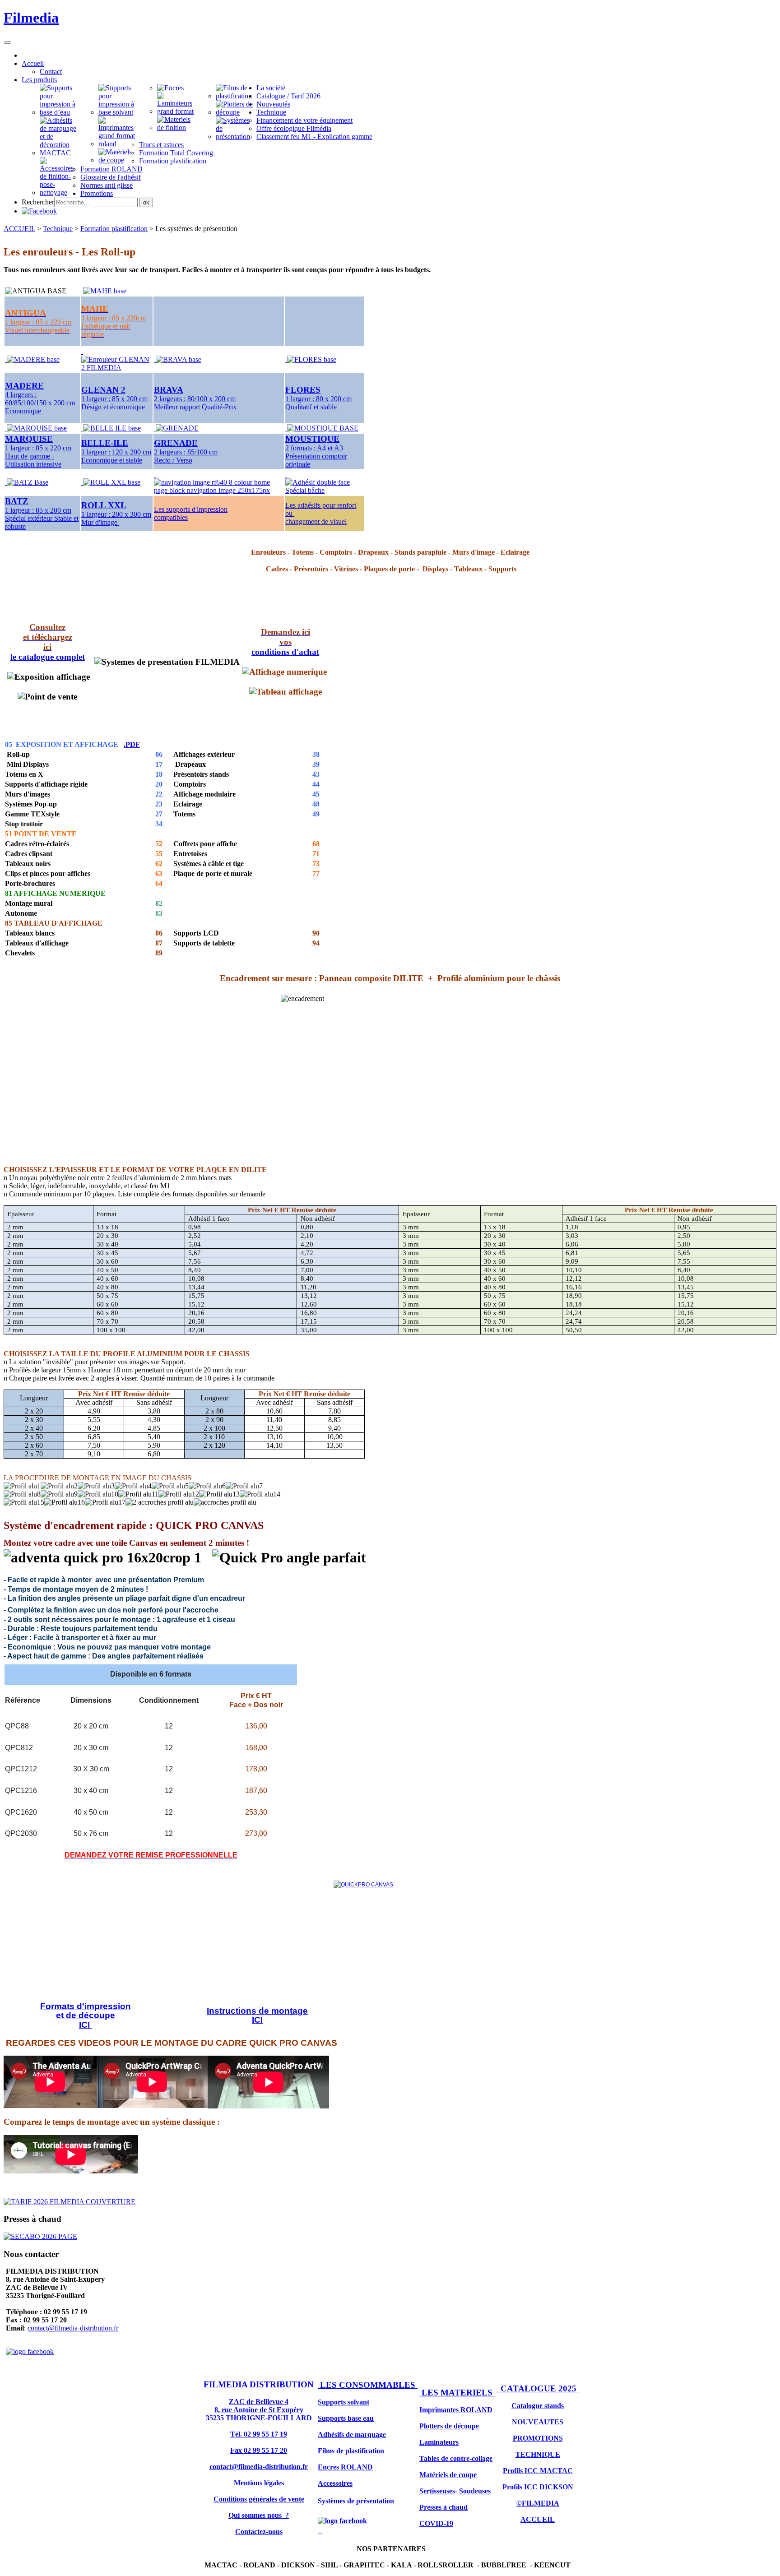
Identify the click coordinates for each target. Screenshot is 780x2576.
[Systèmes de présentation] (236, 137)
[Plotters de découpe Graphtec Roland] (236, 112)
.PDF (132, 744)
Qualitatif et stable (311, 407)
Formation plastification (114, 229)
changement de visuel (316, 521)
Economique (23, 411)
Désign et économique (113, 407)
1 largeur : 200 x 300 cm (116, 514)
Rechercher (38, 202)
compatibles (171, 517)
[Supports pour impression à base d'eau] (60, 112)
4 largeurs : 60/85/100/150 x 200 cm (40, 399)
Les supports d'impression (191, 509)
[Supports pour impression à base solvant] (119, 112)
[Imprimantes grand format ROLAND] (119, 144)
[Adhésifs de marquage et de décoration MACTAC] (60, 153)
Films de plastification (351, 2451)
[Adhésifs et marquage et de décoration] (177, 127)
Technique (58, 229)
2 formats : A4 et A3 (314, 448)
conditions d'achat (285, 652)
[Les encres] (170, 88)
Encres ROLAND (345, 2467)
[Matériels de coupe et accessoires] (60, 192)
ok (146, 202)
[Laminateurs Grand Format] (177, 111)
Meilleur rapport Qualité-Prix (195, 407)
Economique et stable (112, 460)
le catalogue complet (48, 657)
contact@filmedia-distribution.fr (73, 2328)
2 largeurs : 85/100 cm (186, 452)
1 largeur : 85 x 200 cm (114, 399)
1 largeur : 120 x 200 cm (116, 452)
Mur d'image (100, 522)
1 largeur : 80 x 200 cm (318, 399)
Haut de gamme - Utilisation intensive (33, 460)
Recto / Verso (173, 460)
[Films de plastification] (236, 96)
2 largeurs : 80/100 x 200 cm (195, 399)
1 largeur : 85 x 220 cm (38, 448)
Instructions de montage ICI (257, 2015)
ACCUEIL (19, 229)
